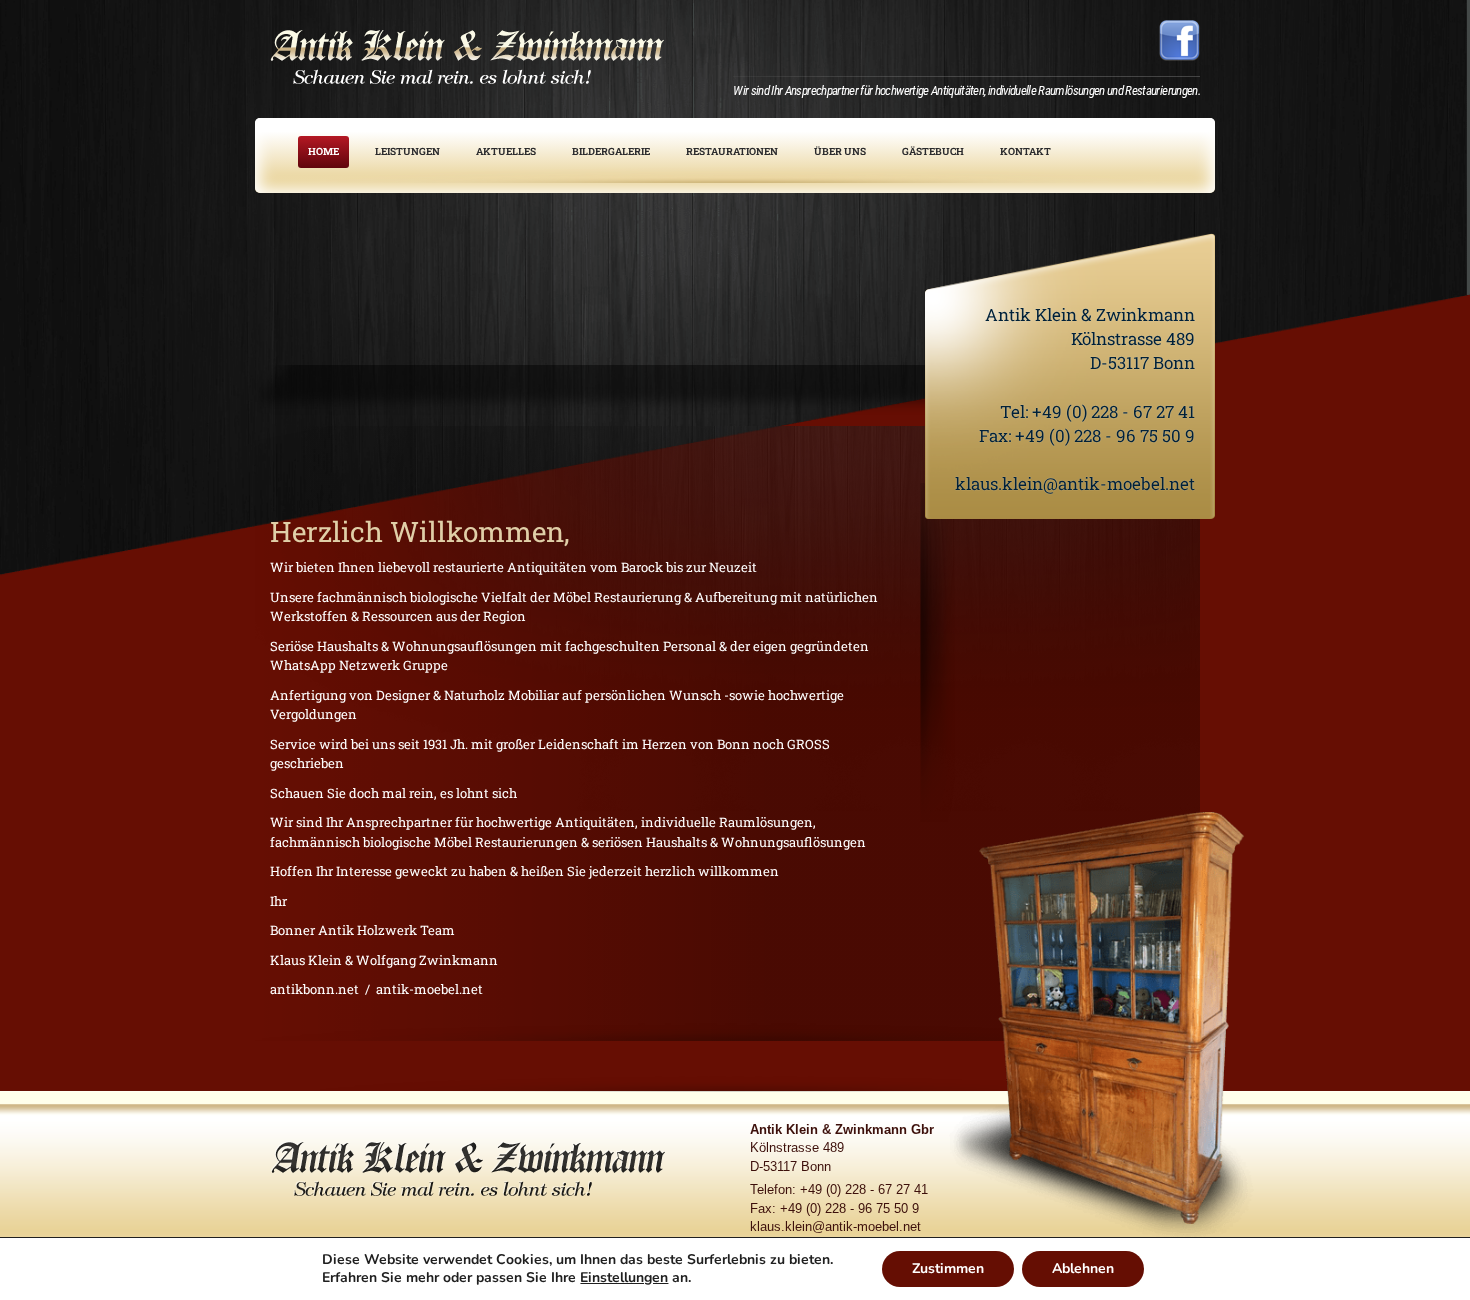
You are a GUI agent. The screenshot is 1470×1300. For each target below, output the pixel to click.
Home (323, 151)
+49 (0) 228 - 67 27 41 (1113, 411)
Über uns (840, 151)
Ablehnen (1083, 1268)
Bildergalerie (611, 151)
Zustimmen (948, 1268)
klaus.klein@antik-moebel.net (1075, 483)
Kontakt (1025, 151)
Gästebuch (933, 151)
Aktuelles (506, 151)
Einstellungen (624, 1278)
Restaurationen (732, 151)
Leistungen (407, 151)
